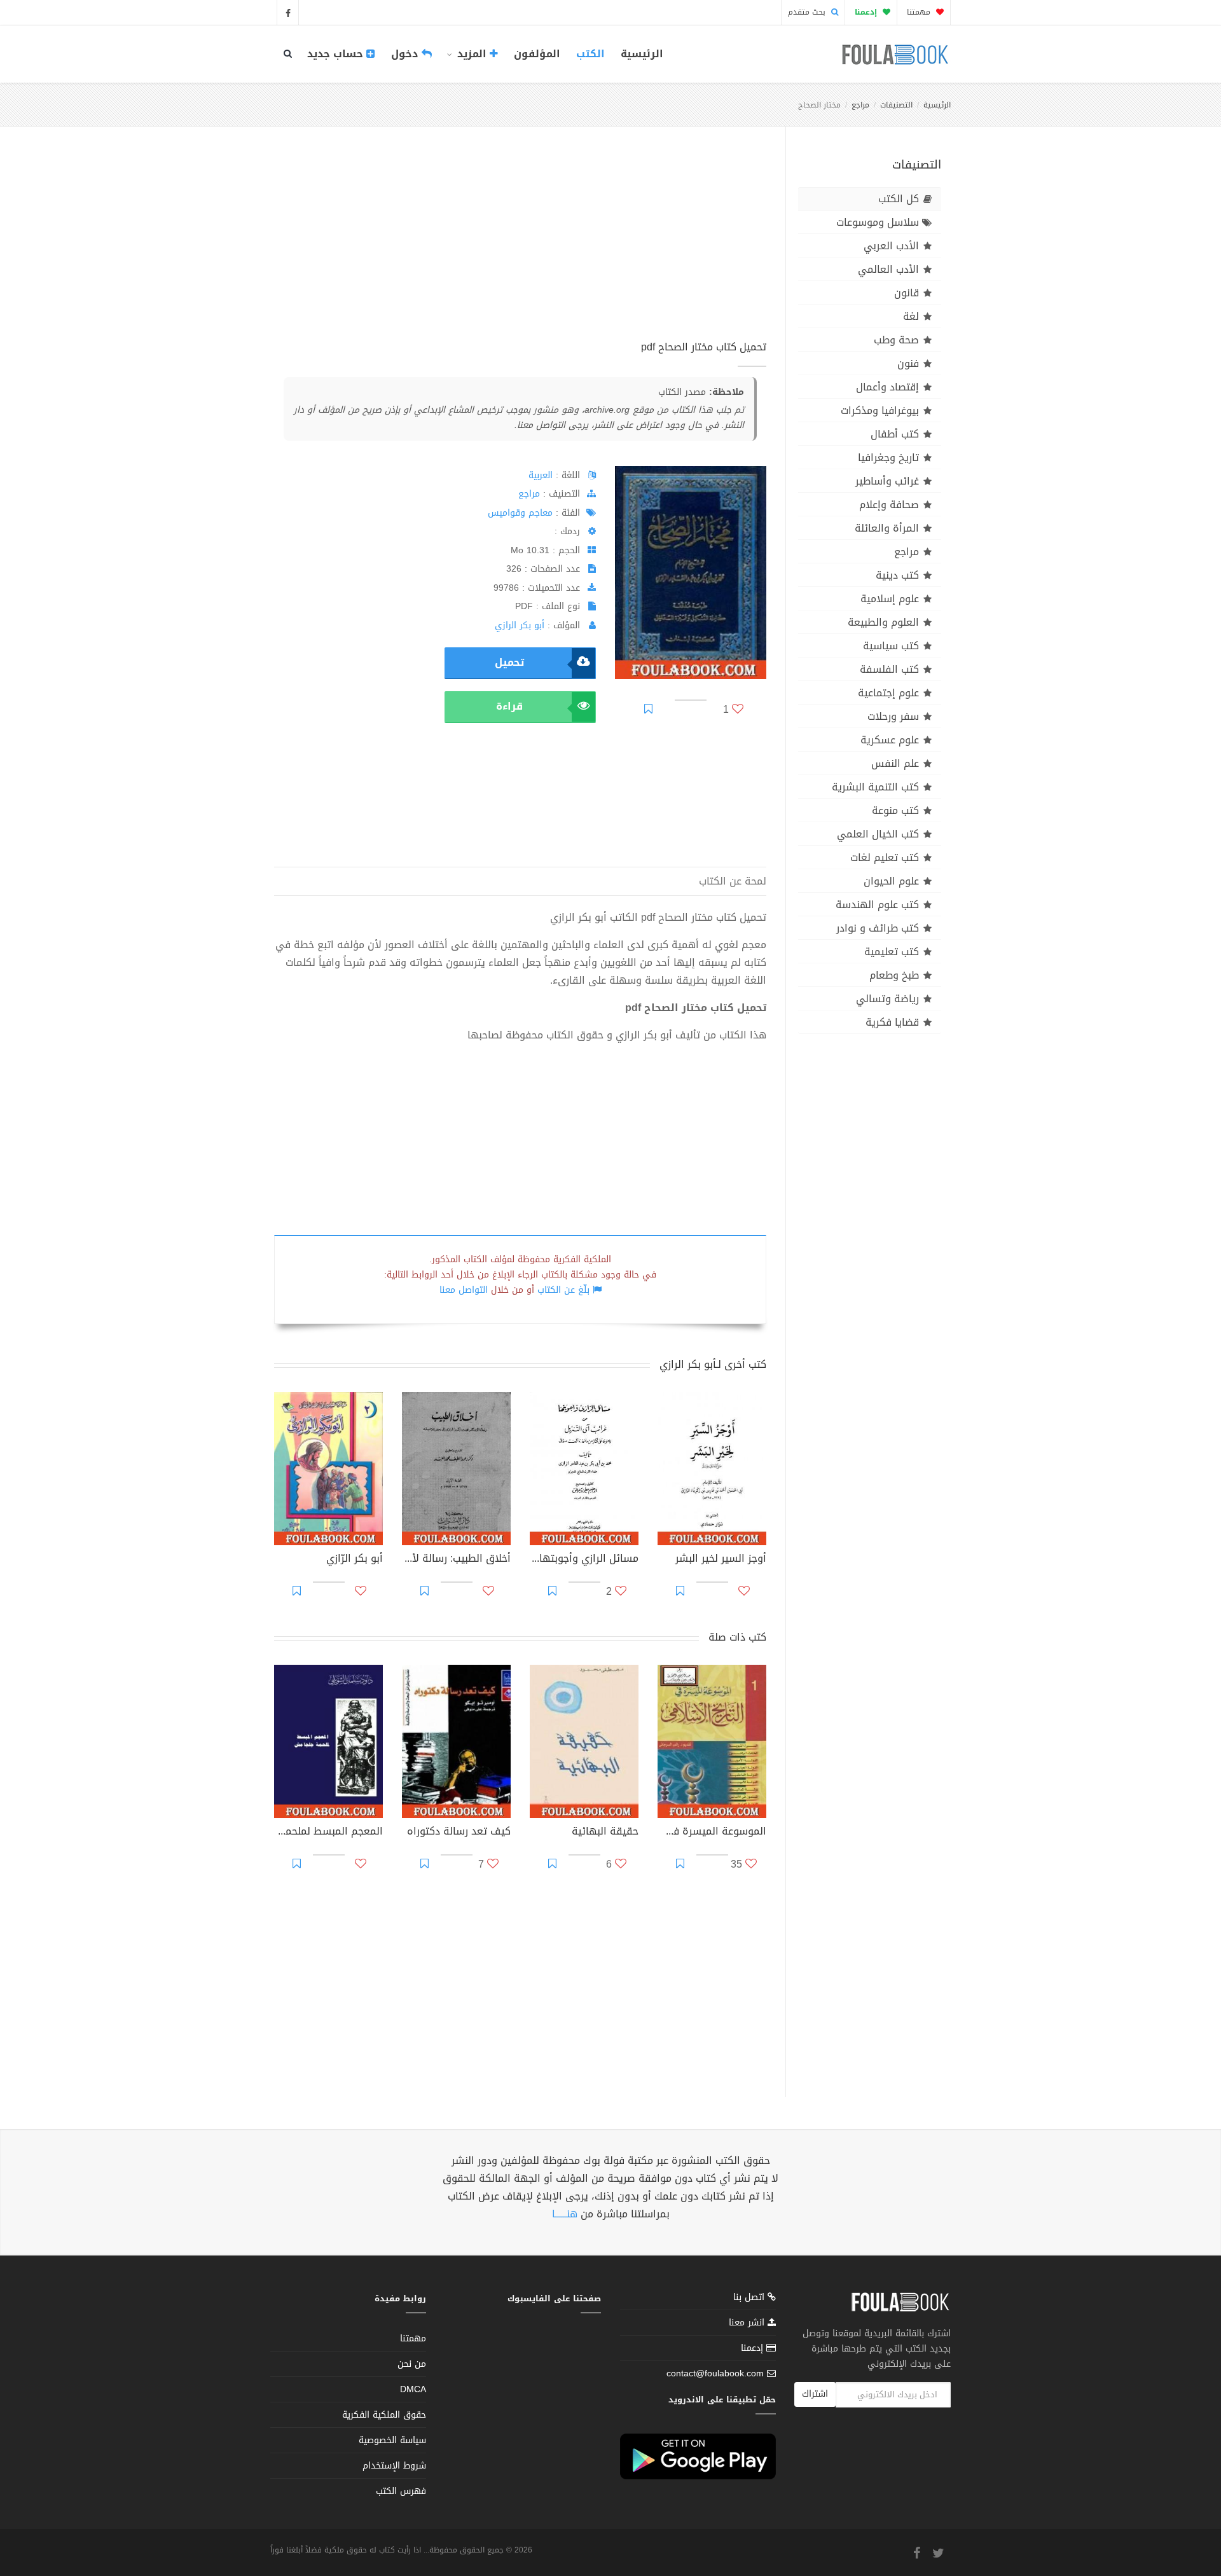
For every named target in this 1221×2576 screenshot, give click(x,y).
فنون (908, 363)
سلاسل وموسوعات (878, 222)
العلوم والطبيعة (883, 622)
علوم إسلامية (890, 599)
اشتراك (815, 2394)
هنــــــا (565, 2214)
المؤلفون (537, 54)
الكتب (590, 54)
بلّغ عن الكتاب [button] (563, 1290)
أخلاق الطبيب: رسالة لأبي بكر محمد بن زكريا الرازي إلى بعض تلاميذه (456, 1560)
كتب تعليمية (892, 952)
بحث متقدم (808, 12)
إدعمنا (754, 2348)
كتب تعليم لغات (885, 858)
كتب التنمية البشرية (875, 787)
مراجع (860, 105)
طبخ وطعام (894, 975)
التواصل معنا (464, 1290)
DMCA (413, 2389)
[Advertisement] (520, 247)
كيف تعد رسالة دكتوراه (459, 1833)
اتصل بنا (750, 2298)
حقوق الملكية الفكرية (384, 2415)
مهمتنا (920, 12)
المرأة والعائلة (887, 528)
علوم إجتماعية (888, 693)
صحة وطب (896, 340)
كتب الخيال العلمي (878, 834)
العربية (541, 475)
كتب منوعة (895, 810)
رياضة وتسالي (887, 999)
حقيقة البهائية (605, 1833)
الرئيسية (642, 54)
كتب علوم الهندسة (877, 905)
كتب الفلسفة (889, 669)
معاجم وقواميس (520, 513)
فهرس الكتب (401, 2491)
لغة (911, 316)
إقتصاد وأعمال (887, 387)
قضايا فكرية (892, 1022)
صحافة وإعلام (889, 505)
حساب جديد (337, 54)
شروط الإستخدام (394, 2466)
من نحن (412, 2364)
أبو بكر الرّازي (355, 1560)
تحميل (509, 662)
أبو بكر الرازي (520, 625)
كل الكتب (899, 199)
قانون (907, 293)
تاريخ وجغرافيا (888, 458)
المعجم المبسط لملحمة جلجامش (328, 1833)
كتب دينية (897, 575)
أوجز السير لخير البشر (721, 1560)
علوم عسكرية (890, 740)
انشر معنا (748, 2323)
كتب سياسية (891, 646)
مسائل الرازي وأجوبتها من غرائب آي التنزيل (584, 1560)
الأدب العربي (891, 246)
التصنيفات (896, 105)
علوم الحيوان (891, 881)
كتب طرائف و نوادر (878, 928)
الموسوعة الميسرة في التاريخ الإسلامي (712, 1833)
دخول (406, 54)
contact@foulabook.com (715, 2373)
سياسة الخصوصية (392, 2440)
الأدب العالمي (888, 269)
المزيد (472, 54)
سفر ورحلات (893, 716)
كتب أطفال (895, 434)
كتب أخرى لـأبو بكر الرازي (713, 1364)
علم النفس (895, 763)
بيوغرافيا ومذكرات (880, 410)
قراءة (509, 706)
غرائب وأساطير (887, 481)
